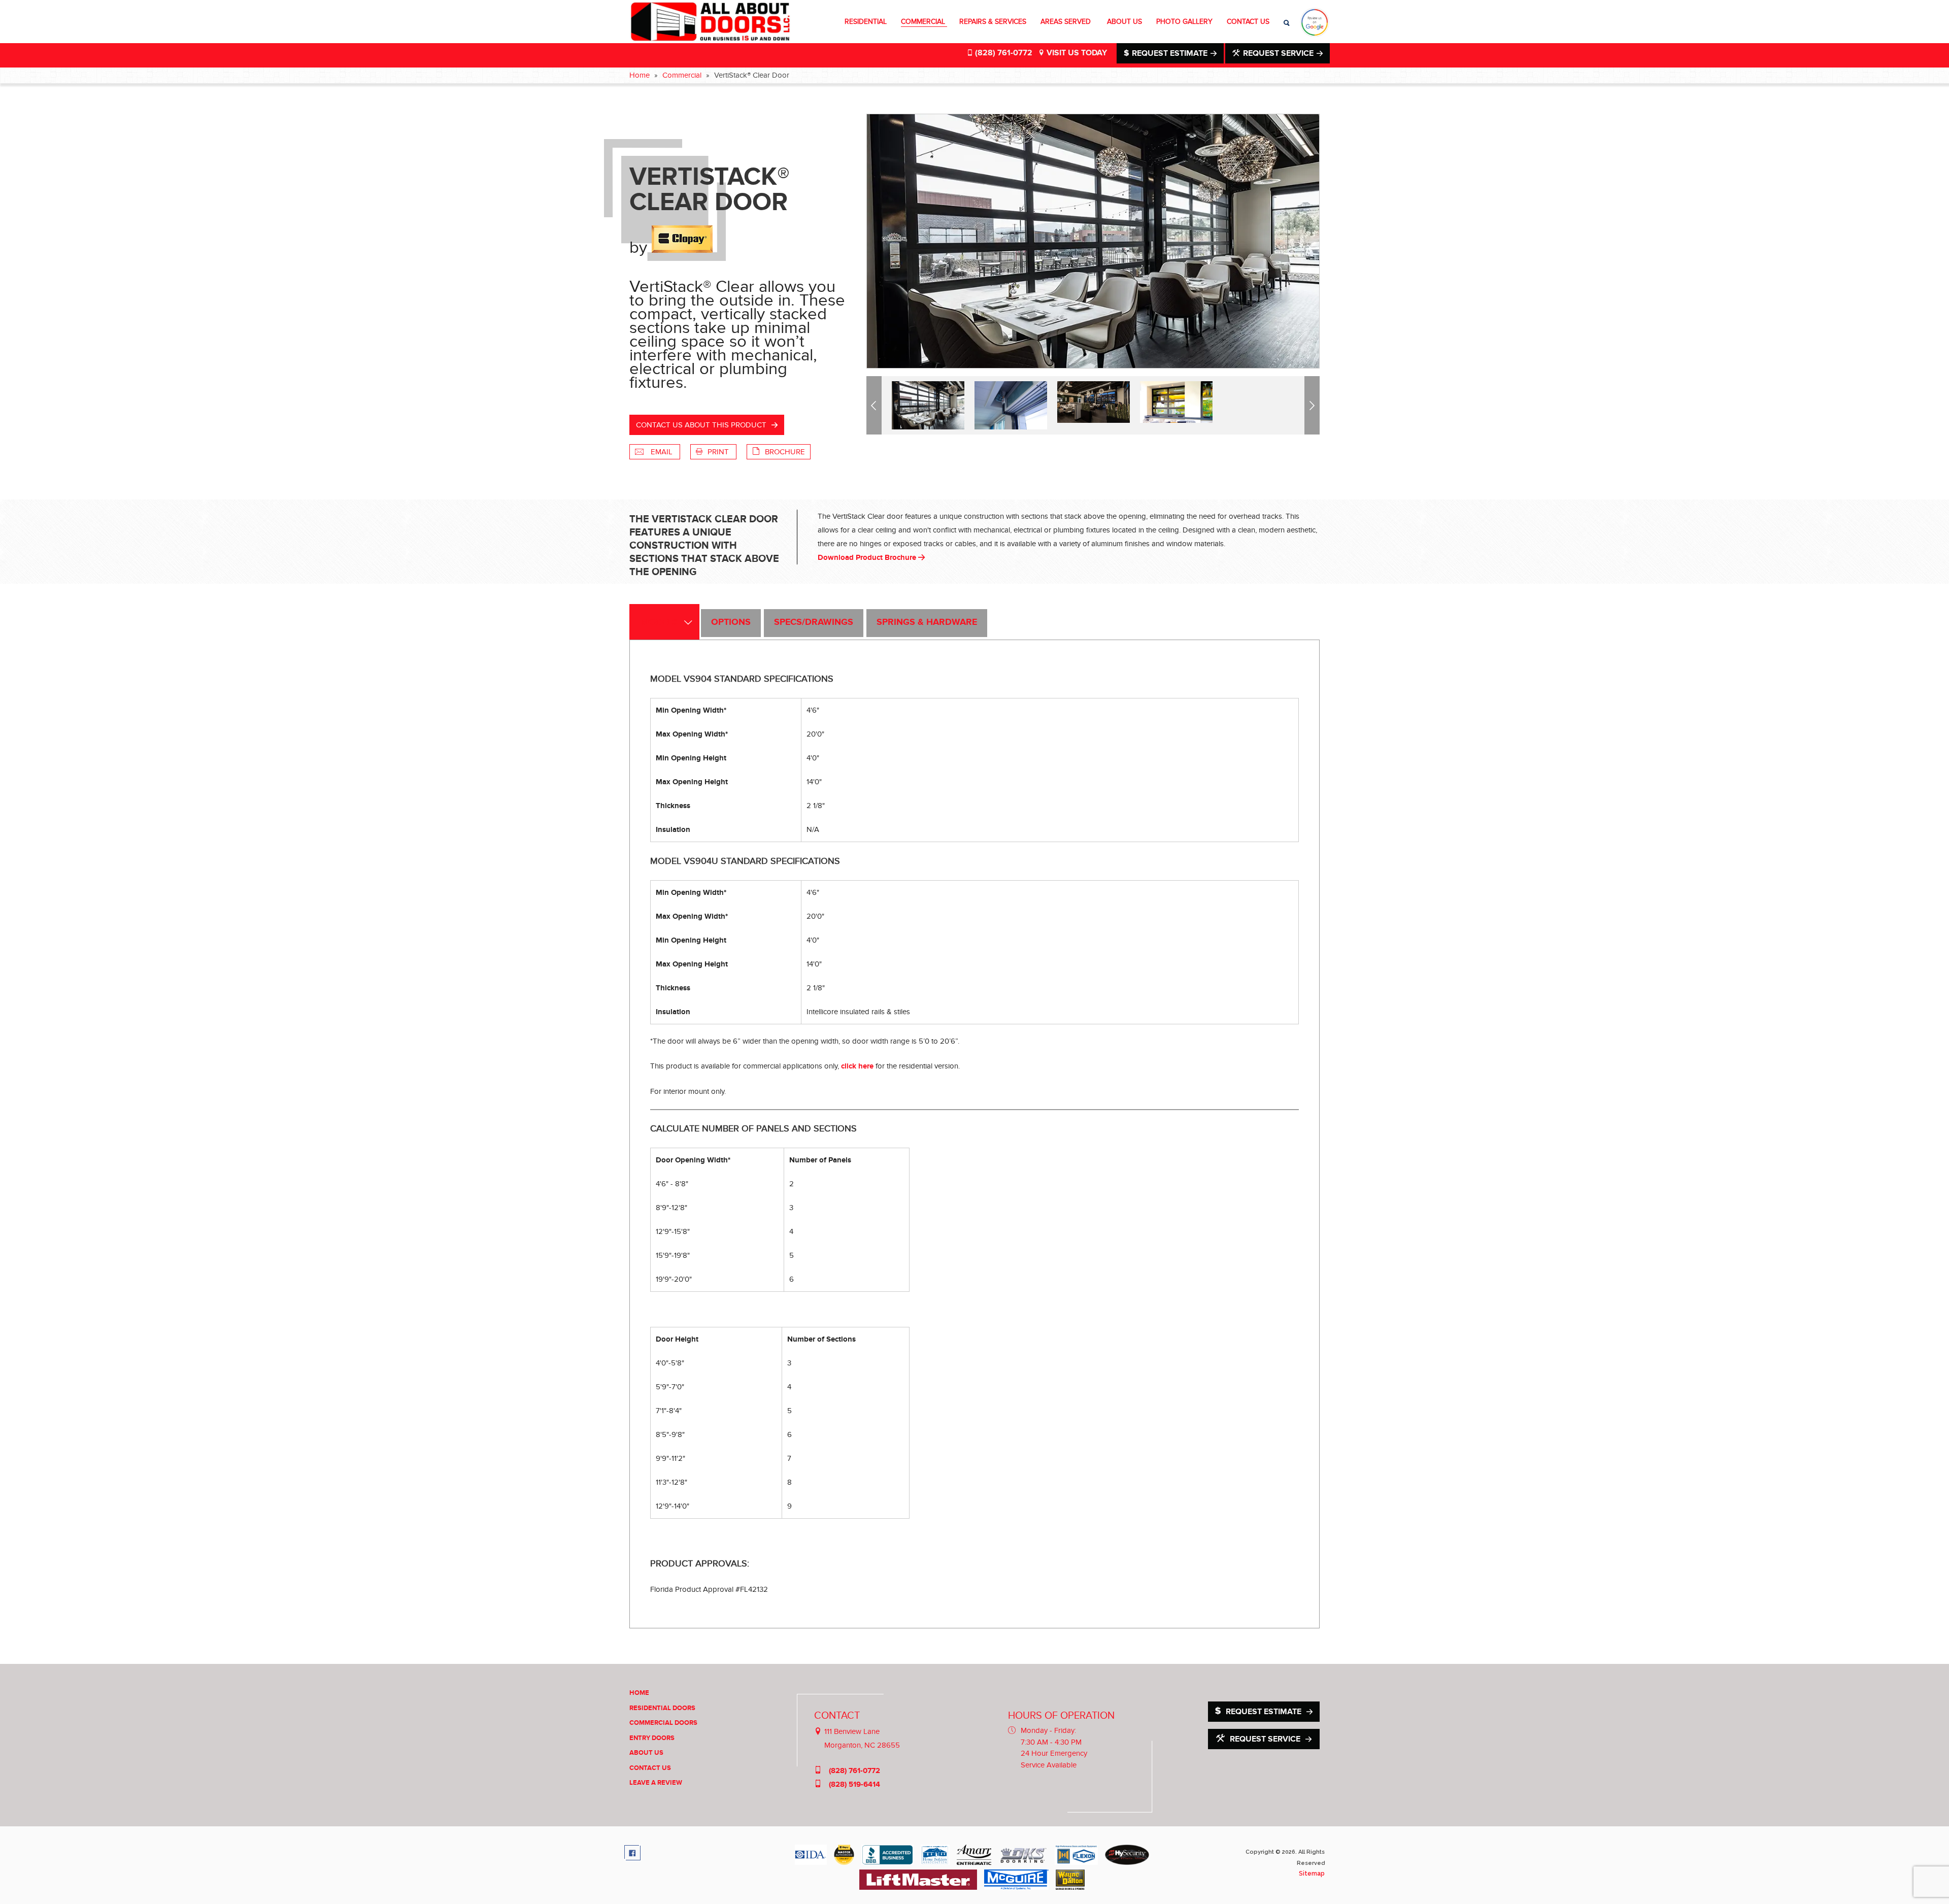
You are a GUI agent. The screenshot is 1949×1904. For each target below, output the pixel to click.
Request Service (1278, 53)
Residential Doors (662, 1708)
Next (1314, 405)
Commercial (923, 22)
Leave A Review (656, 1783)
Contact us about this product (701, 425)
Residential (866, 22)
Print (719, 452)
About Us (1124, 22)
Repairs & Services (993, 22)
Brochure (785, 452)
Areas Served (1067, 22)
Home (640, 75)
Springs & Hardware (927, 622)
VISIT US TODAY (1076, 53)
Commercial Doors (663, 1723)
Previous (876, 405)
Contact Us (1248, 22)
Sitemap (1312, 1874)
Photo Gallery (1184, 22)
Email (662, 452)
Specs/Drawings (814, 622)
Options (731, 622)
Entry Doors (652, 1738)
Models (659, 622)
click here (857, 1066)
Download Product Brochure (868, 558)
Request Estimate (1170, 53)
